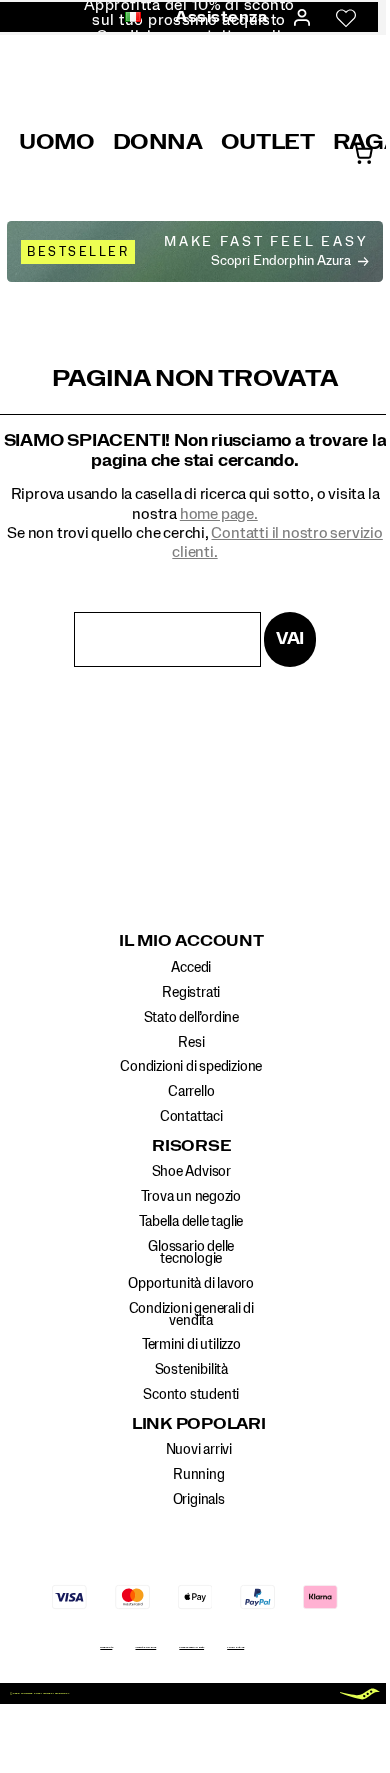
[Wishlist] (346, 18)
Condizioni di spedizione (191, 1067)
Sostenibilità (191, 1370)
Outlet (268, 142)
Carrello (191, 1092)
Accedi (191, 968)
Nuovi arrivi (199, 1450)
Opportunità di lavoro (191, 1284)
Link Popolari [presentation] (199, 1424)
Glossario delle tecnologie (191, 1253)
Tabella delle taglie (191, 1222)
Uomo (57, 142)
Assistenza (221, 17)
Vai (290, 638)
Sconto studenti (191, 1395)
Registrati (191, 993)
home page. (219, 514)
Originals (199, 1500)
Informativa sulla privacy (145, 1647)
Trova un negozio (191, 1197)
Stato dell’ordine (191, 1018)
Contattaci (191, 1117)
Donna (158, 142)
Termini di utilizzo (191, 1345)
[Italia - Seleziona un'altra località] (127, 18)
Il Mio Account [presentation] (191, 941)
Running (199, 1475)
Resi (191, 1043)
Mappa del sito (106, 1647)
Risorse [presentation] (191, 1146)
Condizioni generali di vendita (191, 1315)
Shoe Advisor (191, 1172)
